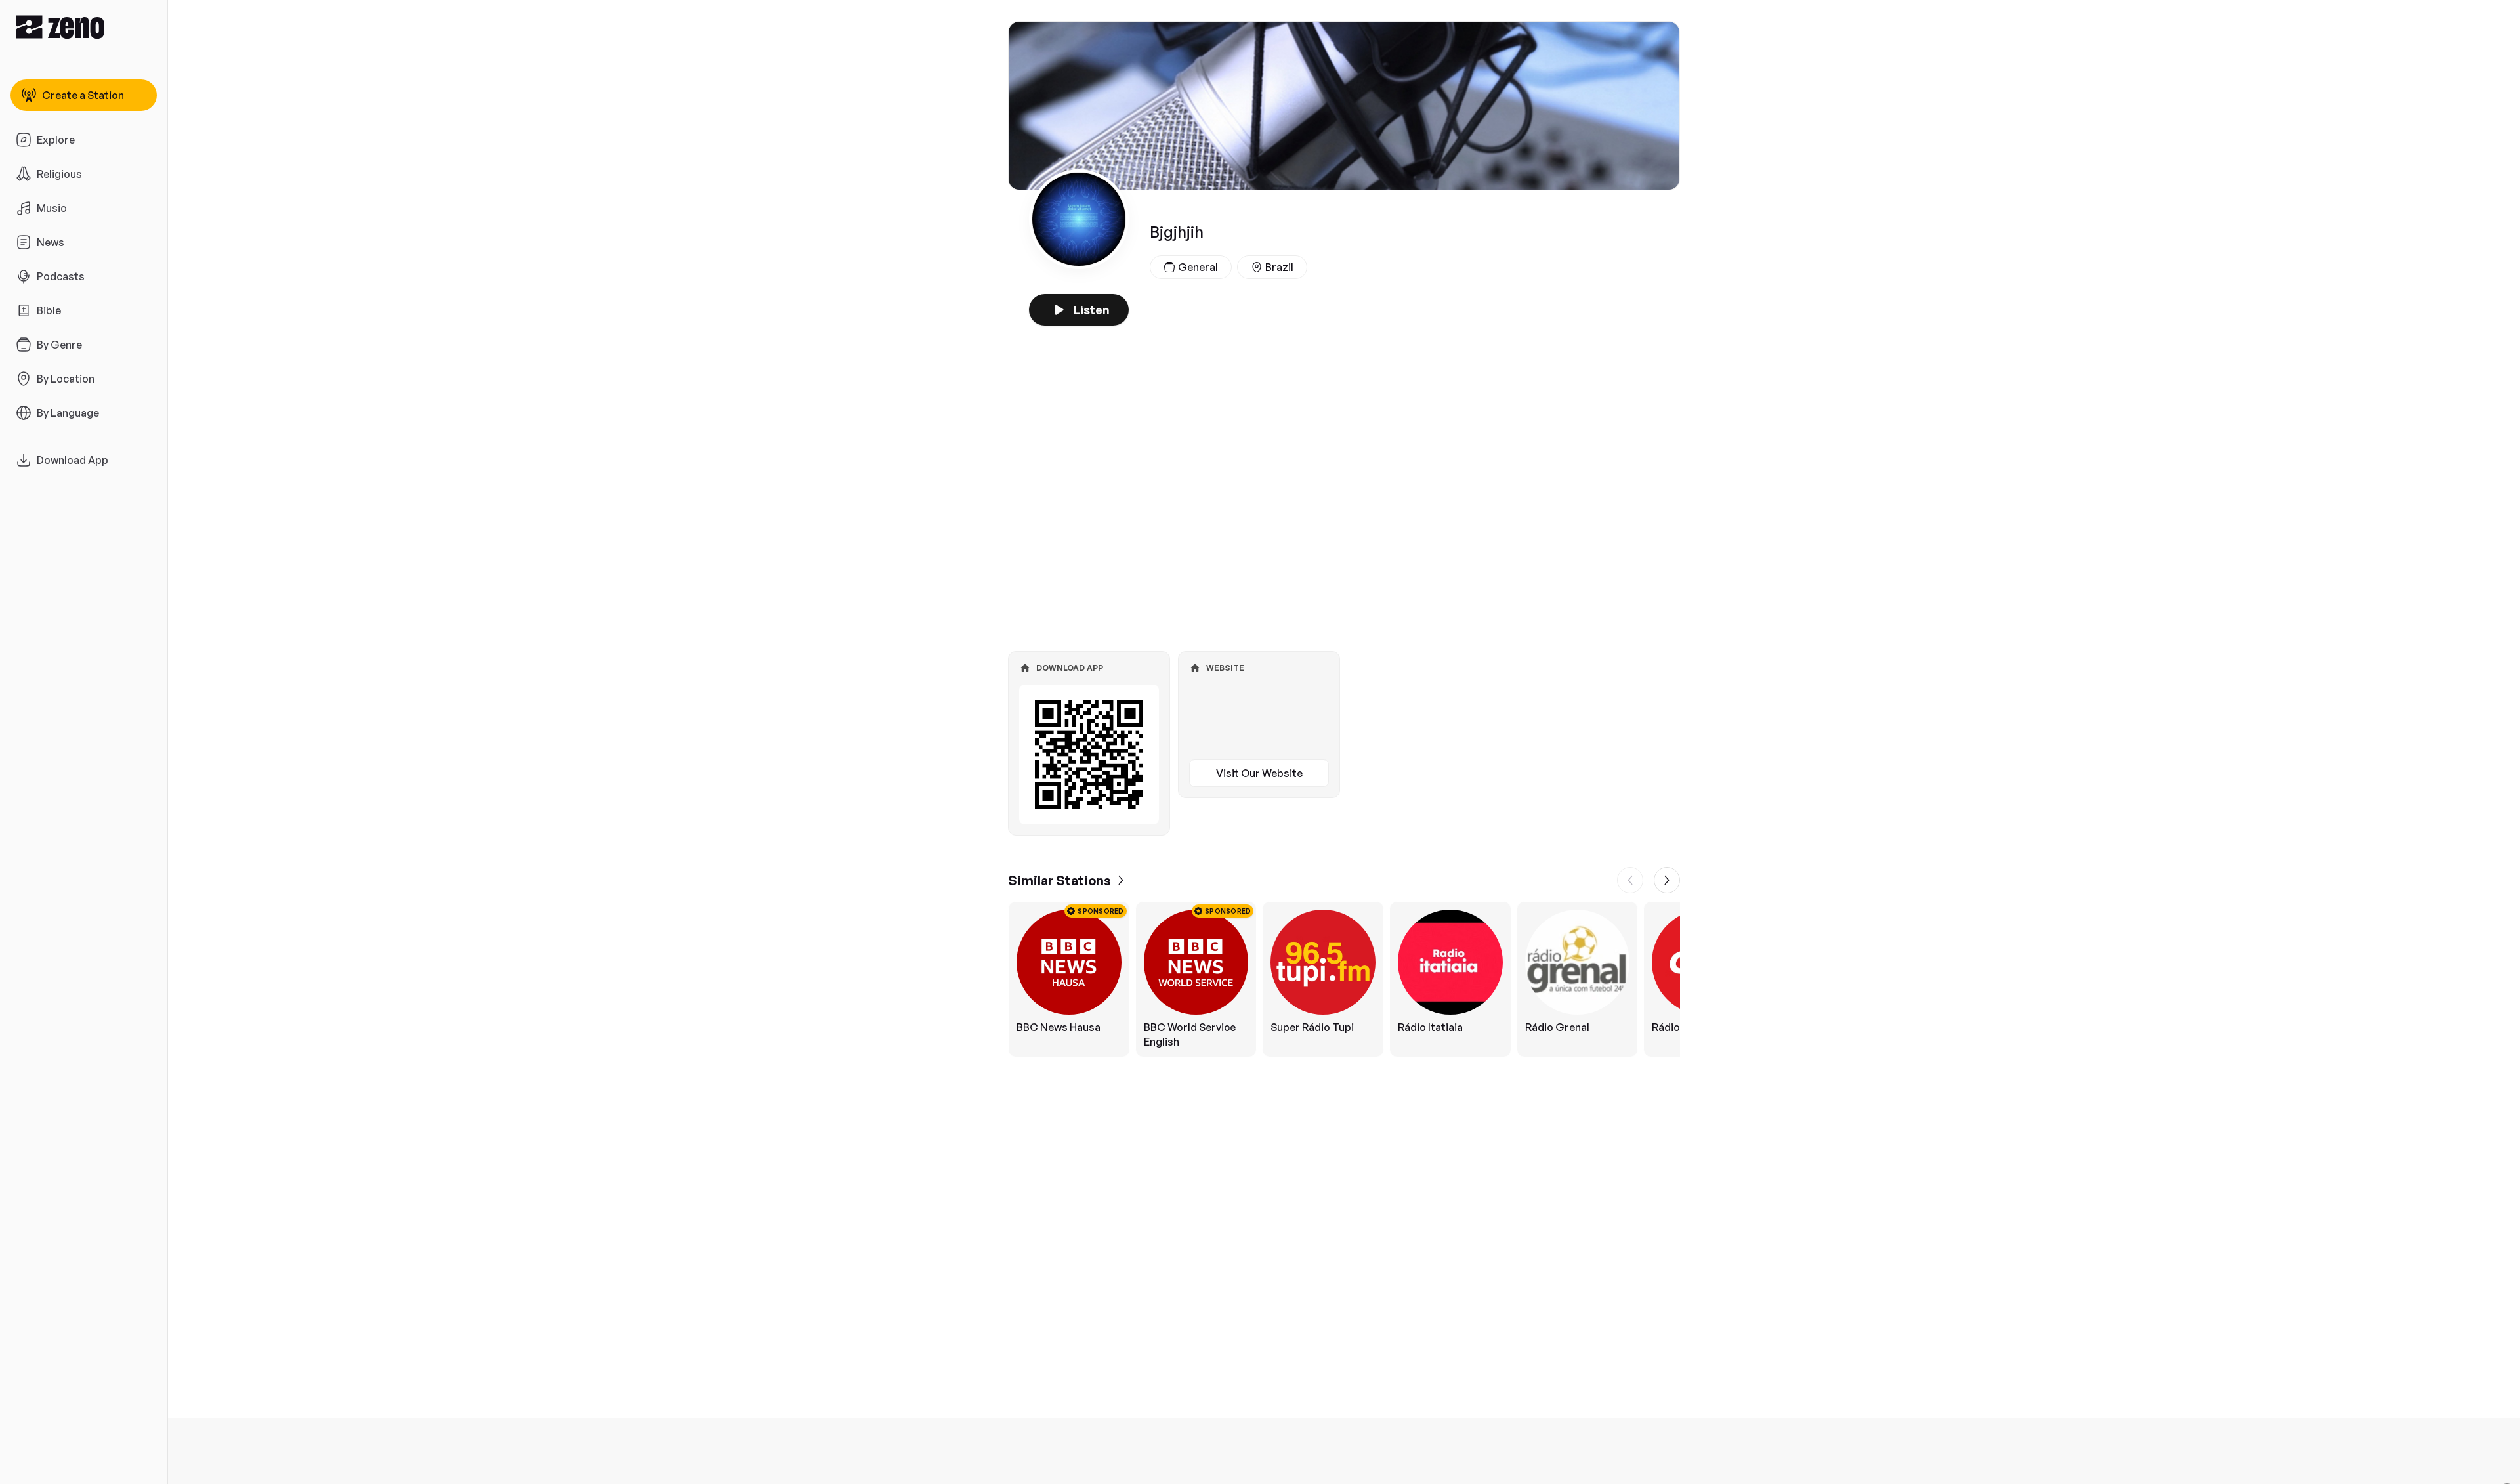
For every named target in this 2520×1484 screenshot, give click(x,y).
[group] (1344, 979)
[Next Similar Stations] (1667, 880)
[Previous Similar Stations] (1630, 880)
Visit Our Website (1259, 773)
